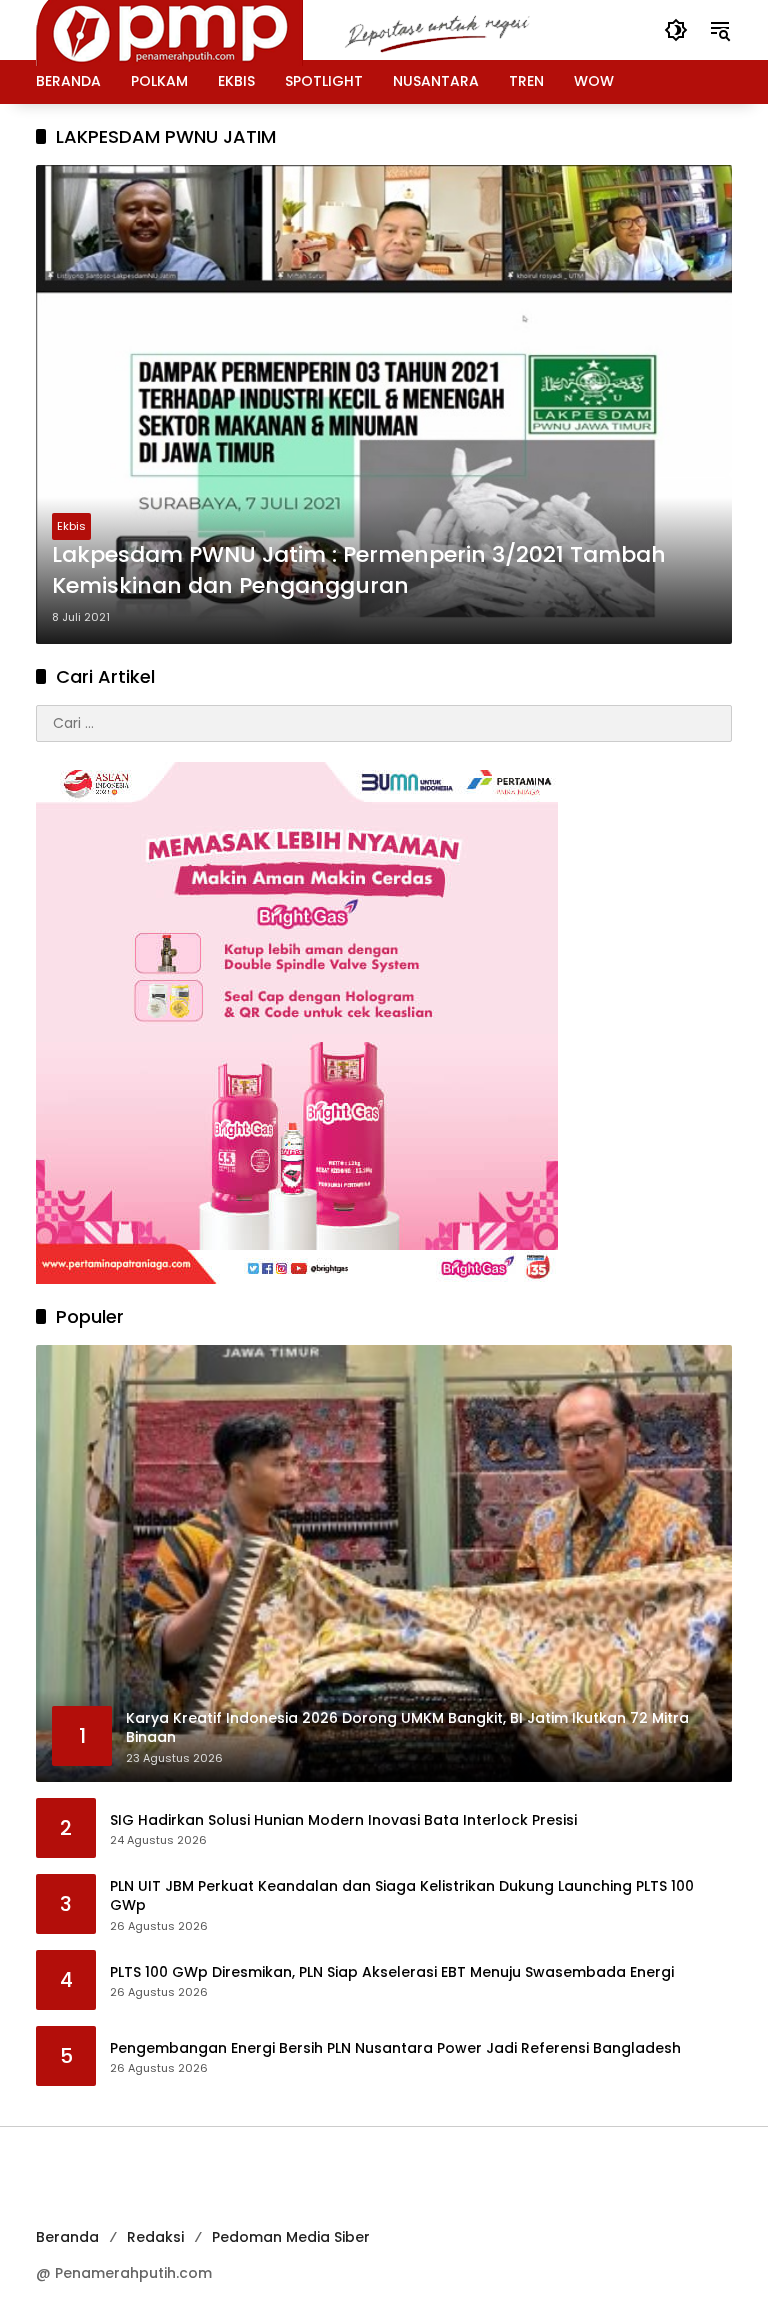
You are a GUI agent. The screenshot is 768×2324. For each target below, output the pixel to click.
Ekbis (71, 526)
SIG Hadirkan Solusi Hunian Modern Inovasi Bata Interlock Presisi (343, 1820)
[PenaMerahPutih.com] (311, 29)
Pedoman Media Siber (291, 2237)
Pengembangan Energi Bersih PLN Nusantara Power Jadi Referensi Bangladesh (395, 2048)
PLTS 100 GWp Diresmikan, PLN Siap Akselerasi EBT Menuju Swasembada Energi (392, 1972)
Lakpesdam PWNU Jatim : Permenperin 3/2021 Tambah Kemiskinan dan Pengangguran (359, 570)
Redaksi (155, 2237)
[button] (676, 30)
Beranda (67, 2237)
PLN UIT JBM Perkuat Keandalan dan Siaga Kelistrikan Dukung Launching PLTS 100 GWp (402, 1896)
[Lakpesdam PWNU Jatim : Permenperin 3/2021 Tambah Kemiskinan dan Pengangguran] (384, 404)
